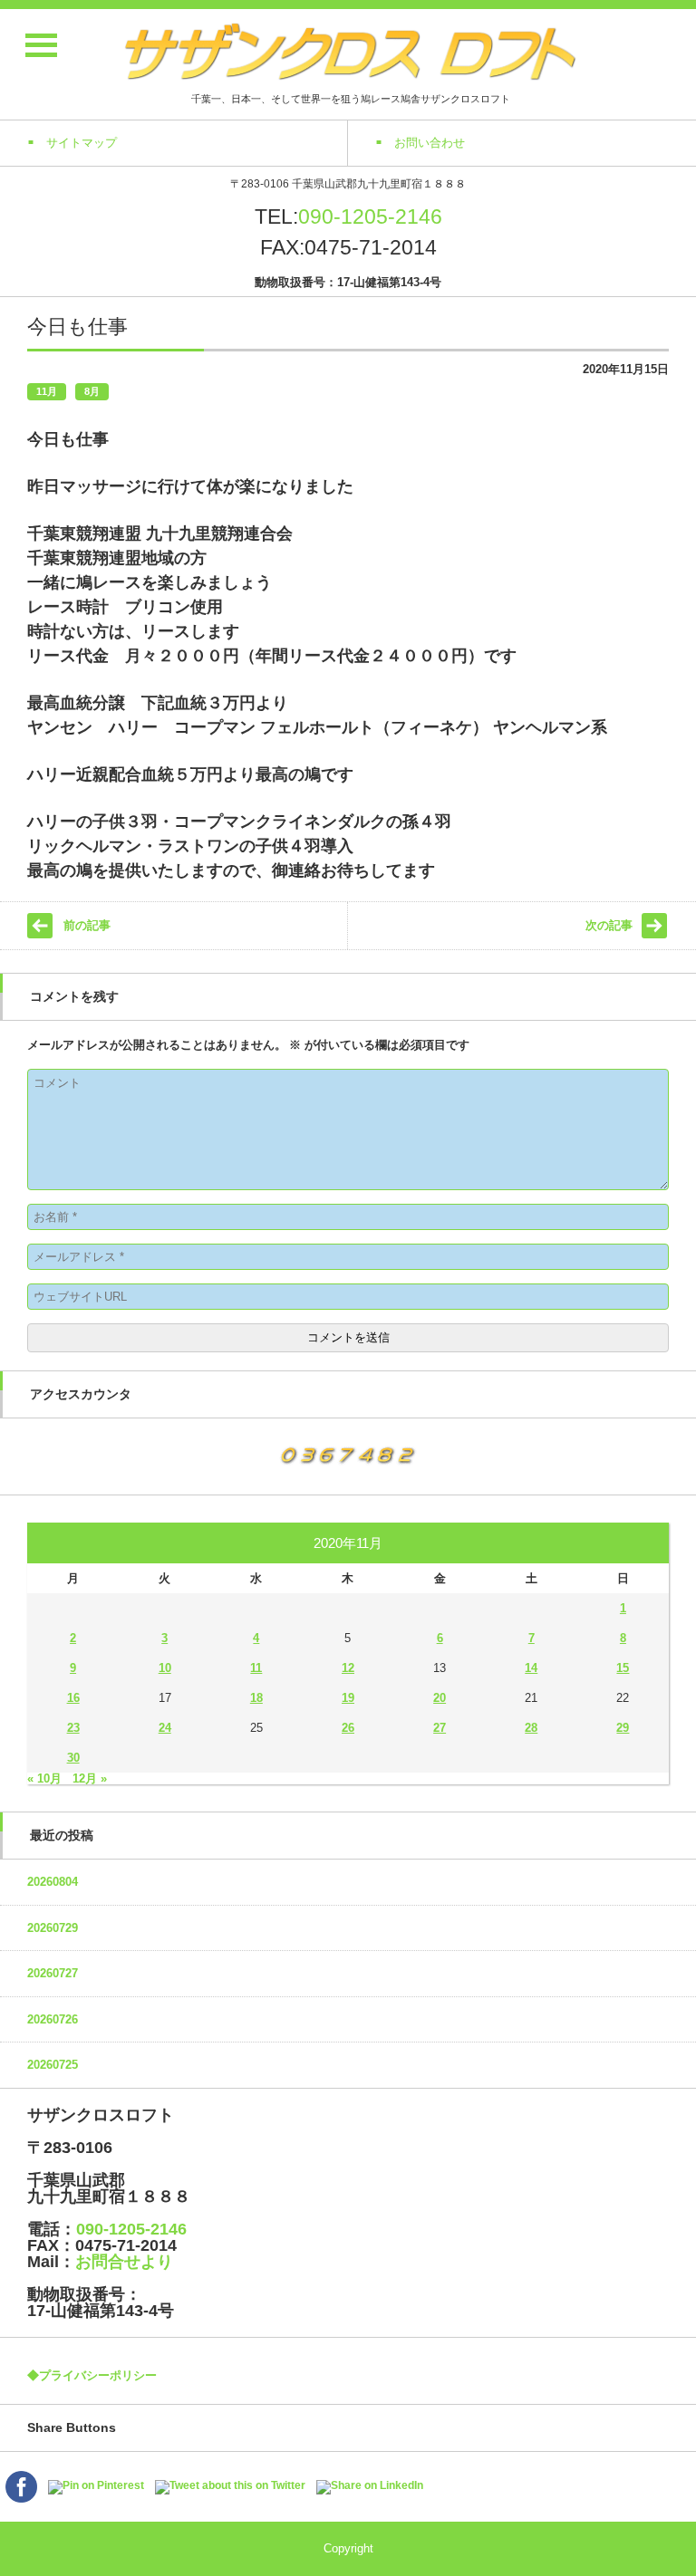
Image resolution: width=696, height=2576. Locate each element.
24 (165, 1728)
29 (623, 1728)
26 (348, 1728)
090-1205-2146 (370, 216)
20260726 (53, 2019)
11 (256, 1668)
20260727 (53, 1973)
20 (440, 1698)
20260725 (53, 2065)
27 (440, 1728)
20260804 (53, 1882)
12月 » (90, 1778)
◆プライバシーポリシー (92, 2375)
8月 (92, 391)
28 (531, 1728)
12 (348, 1668)
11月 (47, 391)
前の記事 (87, 925)
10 (165, 1668)
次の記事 (609, 925)
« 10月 (44, 1778)
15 (623, 1668)
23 (73, 1728)
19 (348, 1698)
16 (73, 1698)
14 (531, 1668)
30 (73, 1758)
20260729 (53, 1928)
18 (256, 1698)
